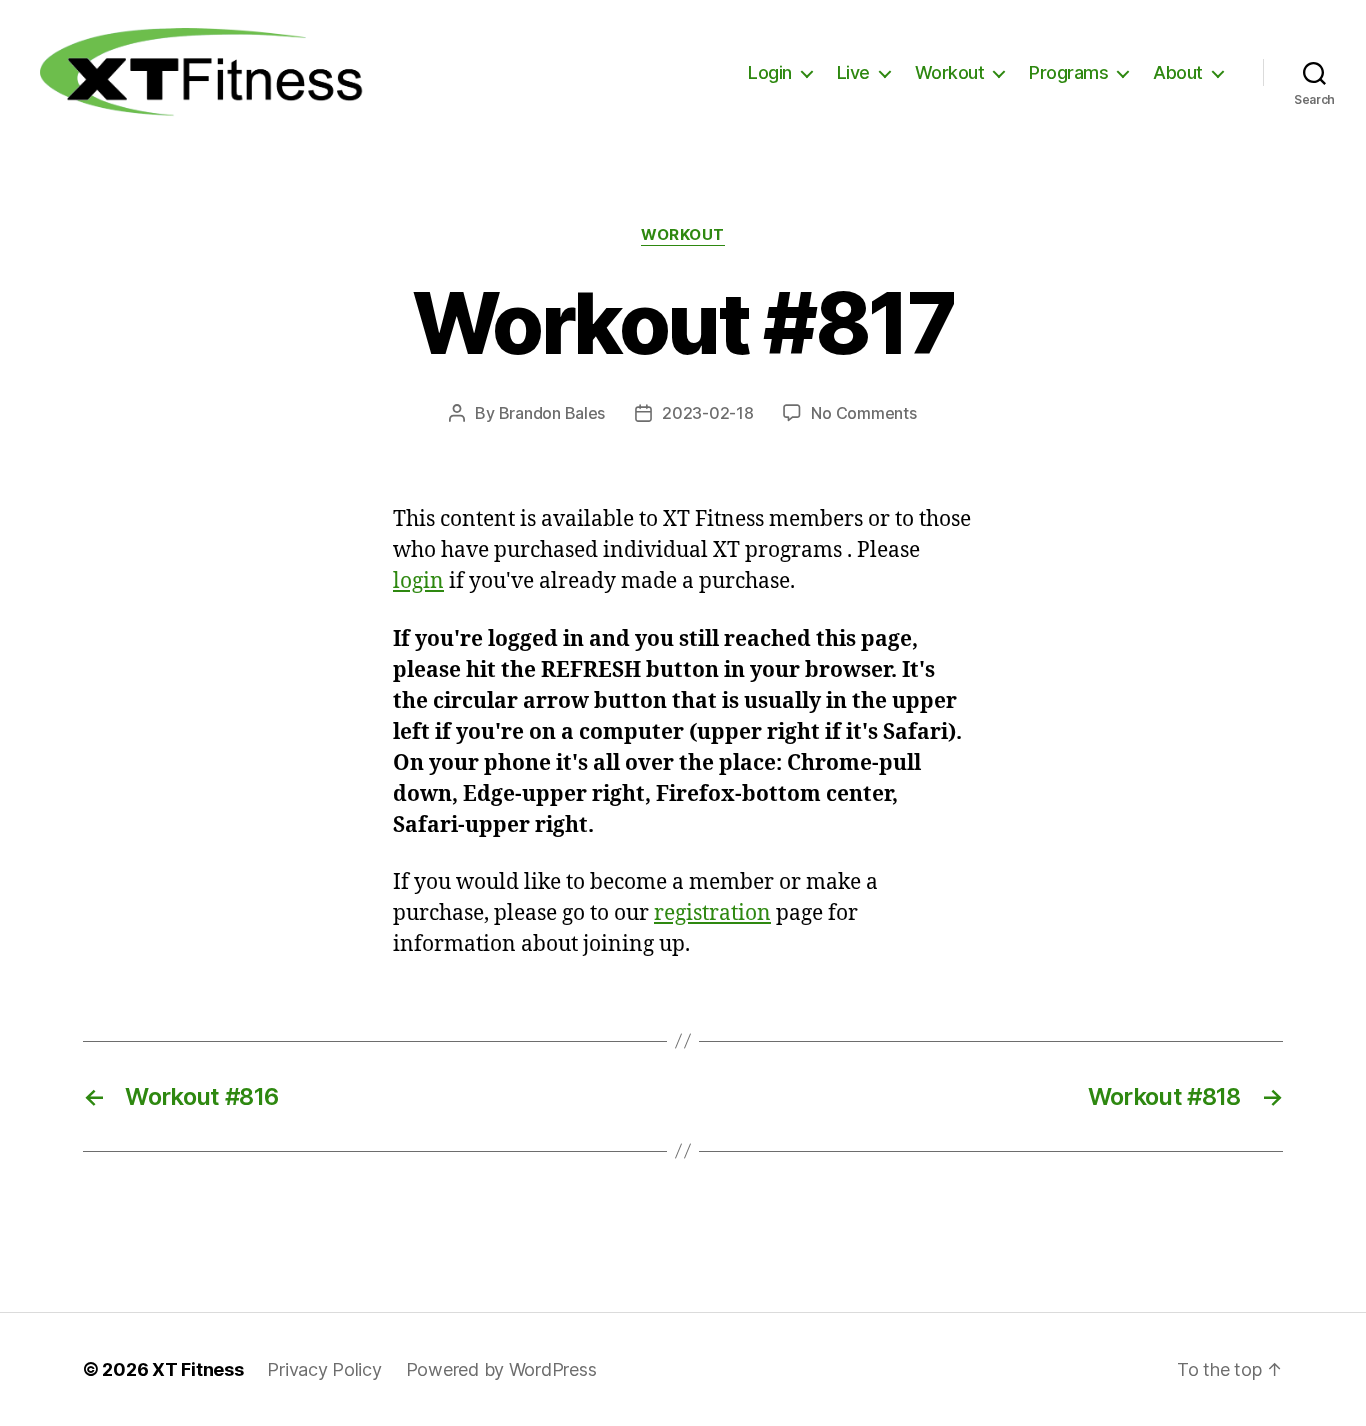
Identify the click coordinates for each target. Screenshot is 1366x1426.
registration (712, 913)
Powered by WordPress (501, 1369)
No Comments (863, 413)
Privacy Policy (324, 1369)
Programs (1068, 72)
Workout (950, 72)
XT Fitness (197, 1369)
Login (770, 72)
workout (683, 235)
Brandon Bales (552, 413)
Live (853, 72)
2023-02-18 (707, 413)
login (418, 581)
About (1178, 72)
